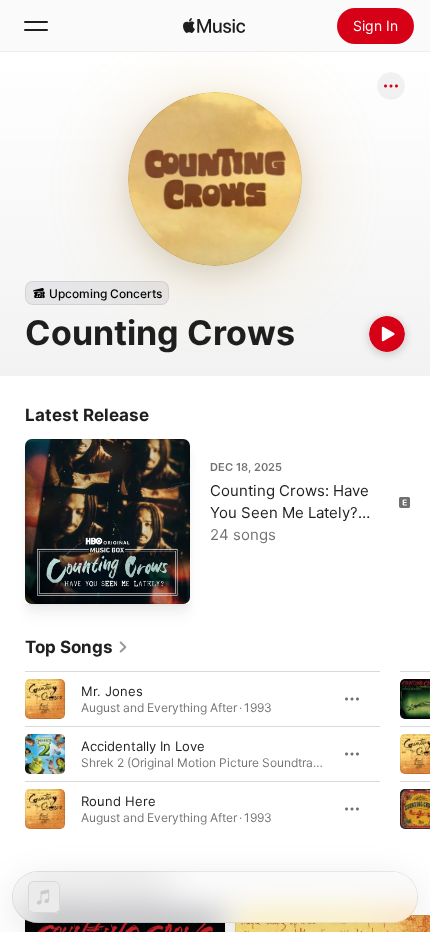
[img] (214, 26)
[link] (77, 647)
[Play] (387, 334)
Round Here (118, 801)
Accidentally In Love (143, 746)
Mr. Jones (112, 691)
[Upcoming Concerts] (97, 293)
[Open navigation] (36, 26)
